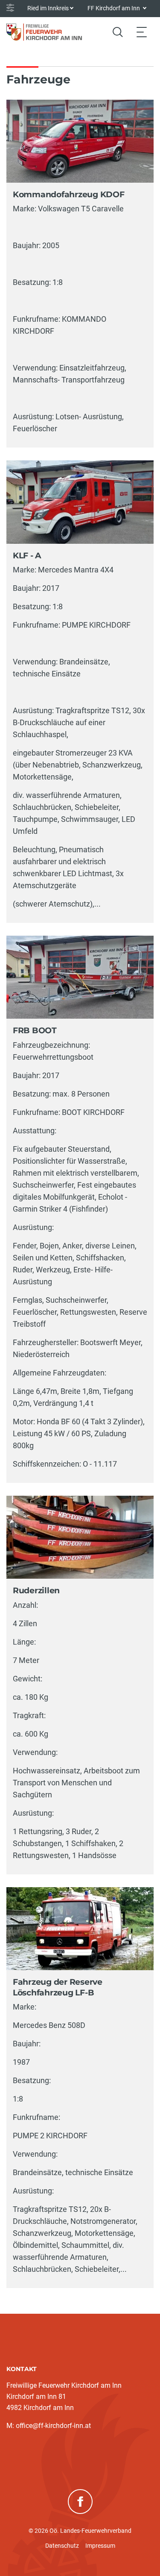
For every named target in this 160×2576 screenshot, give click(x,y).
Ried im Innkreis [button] (48, 8)
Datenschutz (62, 2546)
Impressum (100, 2546)
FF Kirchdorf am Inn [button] (114, 8)
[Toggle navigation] (142, 32)
